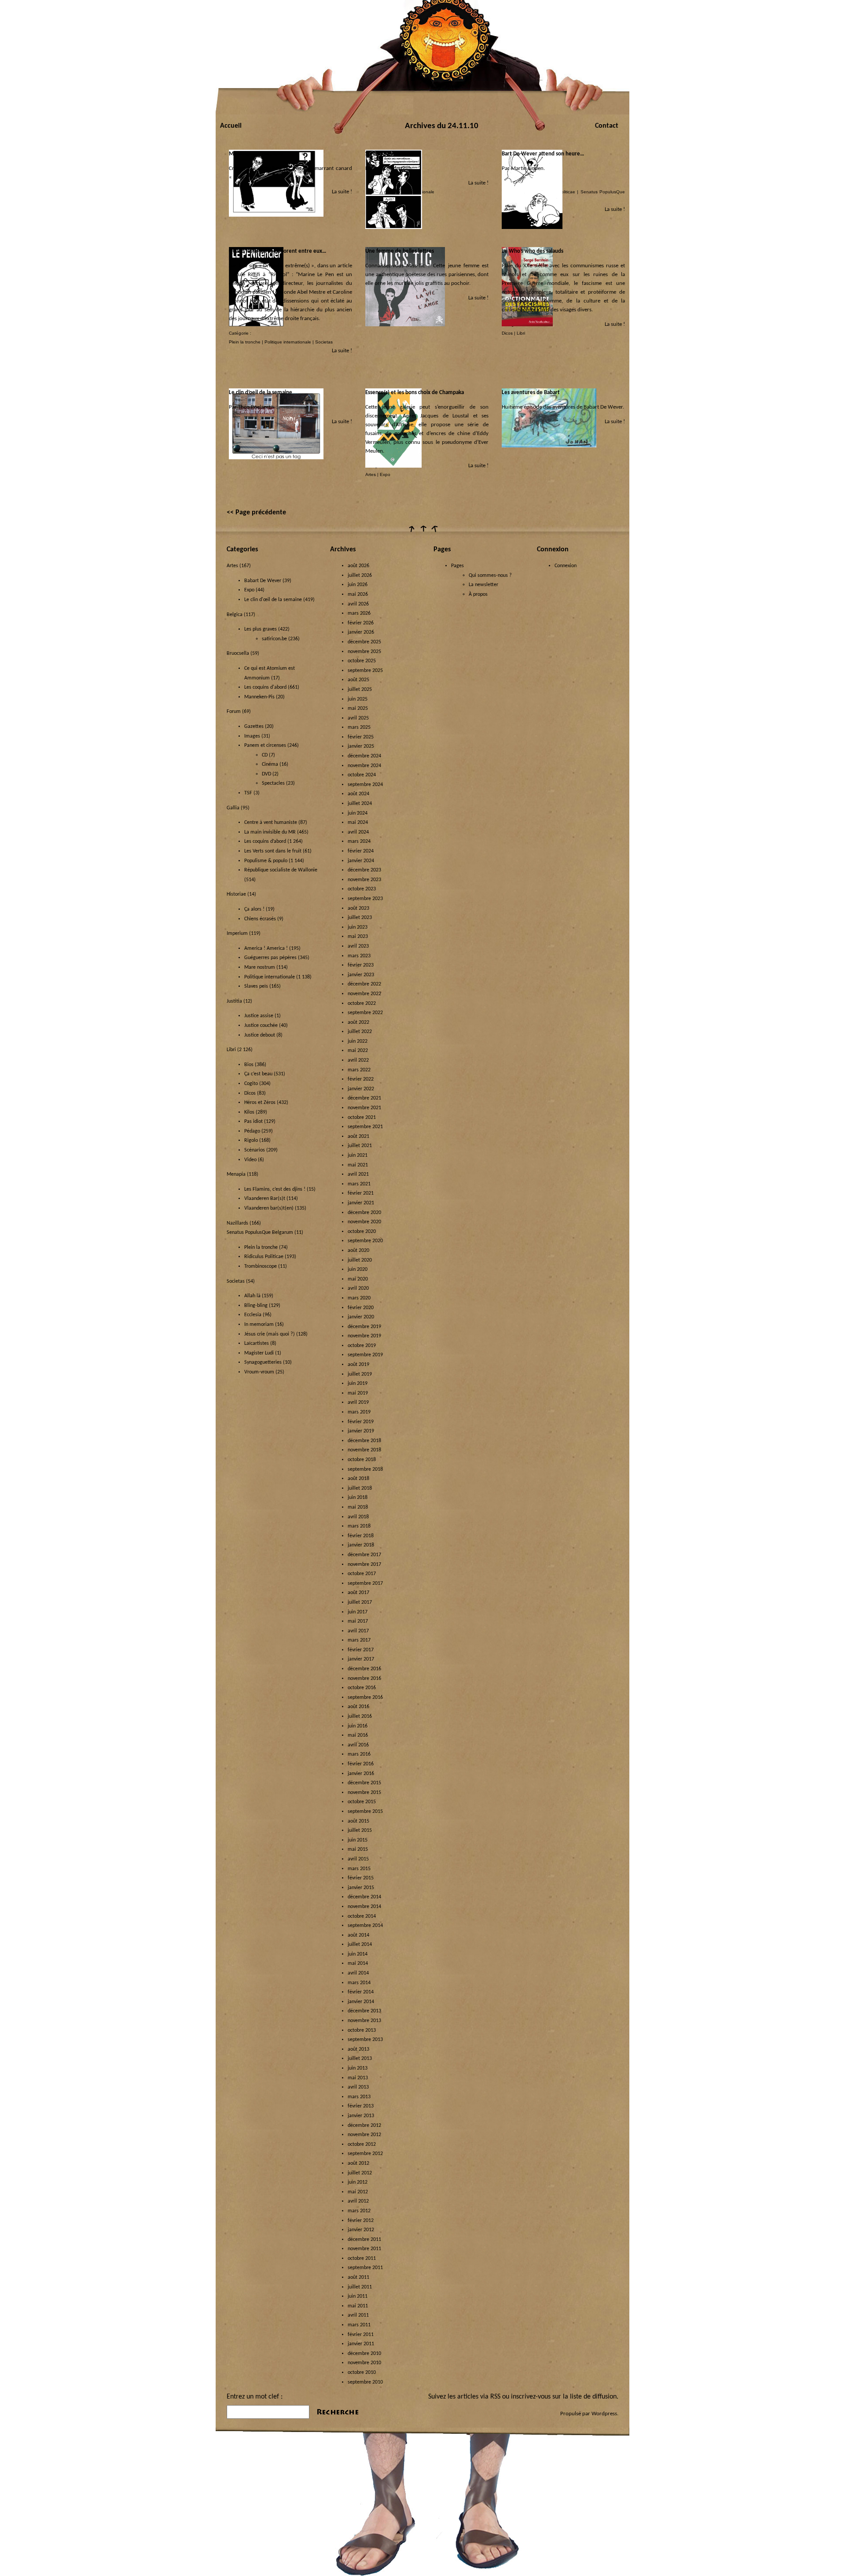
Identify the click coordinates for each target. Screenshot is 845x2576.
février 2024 (361, 851)
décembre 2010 (364, 2354)
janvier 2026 (361, 632)
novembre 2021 (364, 1108)
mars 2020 (359, 1298)
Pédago (252, 1131)
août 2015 (358, 1821)
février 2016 (361, 1764)
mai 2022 (358, 1051)
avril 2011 (358, 2315)
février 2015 (361, 1878)
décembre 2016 (364, 1669)
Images (252, 736)
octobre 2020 (362, 1232)
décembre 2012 (364, 2126)
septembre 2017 (365, 1583)
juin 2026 (358, 585)
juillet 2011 (360, 2287)
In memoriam (259, 1325)
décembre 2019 (364, 1327)
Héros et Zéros (260, 1103)
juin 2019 (358, 1384)
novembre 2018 (364, 1450)
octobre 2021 (362, 1118)
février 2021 (361, 1193)
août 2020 (358, 1251)
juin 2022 (358, 1041)
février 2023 (361, 965)
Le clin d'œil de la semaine (273, 600)
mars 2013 (359, 2097)
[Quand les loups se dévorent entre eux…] (256, 325)
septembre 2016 (365, 1698)
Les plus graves (261, 629)
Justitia (234, 1001)
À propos (478, 594)
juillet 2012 (360, 2173)
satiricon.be (274, 639)
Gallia (233, 808)
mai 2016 (358, 1735)
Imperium (237, 934)
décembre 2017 (364, 1555)
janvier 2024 (361, 861)
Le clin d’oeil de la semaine (261, 393)
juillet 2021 (360, 1146)
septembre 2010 (365, 2382)
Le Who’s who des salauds (533, 251)
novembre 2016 (364, 1679)
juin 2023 (358, 927)
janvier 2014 (361, 2002)
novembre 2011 (364, 2249)
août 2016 (358, 1707)
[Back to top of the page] (422, 532)
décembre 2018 (364, 1441)
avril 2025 (358, 718)
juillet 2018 (360, 1488)
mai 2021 (358, 1165)
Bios (249, 1065)
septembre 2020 (365, 1241)
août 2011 (358, 2277)
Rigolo (251, 1140)
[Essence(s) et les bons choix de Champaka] (393, 466)
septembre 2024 (365, 785)
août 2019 (358, 1365)
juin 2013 (358, 2068)
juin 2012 (358, 2182)
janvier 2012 (361, 2230)
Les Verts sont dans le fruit (273, 851)
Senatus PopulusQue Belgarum (260, 1233)
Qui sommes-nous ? (490, 576)
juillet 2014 (360, 1945)
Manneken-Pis (259, 697)
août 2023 (358, 908)
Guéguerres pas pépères (270, 958)
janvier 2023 (361, 975)
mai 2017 (358, 1621)
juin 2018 (358, 1498)
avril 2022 (358, 1060)
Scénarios (255, 1150)
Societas (324, 342)
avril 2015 (358, 1859)
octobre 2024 (362, 775)
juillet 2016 (360, 1716)
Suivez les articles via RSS (464, 2397)
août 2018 (358, 1479)
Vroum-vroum (259, 1372)
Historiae (236, 894)
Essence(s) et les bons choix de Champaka (415, 393)
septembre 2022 (365, 1013)
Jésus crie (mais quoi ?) (270, 1334)
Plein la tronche (245, 342)
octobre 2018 (362, 1460)
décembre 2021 (364, 1098)
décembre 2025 (364, 642)
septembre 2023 (365, 899)
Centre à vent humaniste (271, 823)
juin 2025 (358, 699)
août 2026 (358, 566)
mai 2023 (358, 937)
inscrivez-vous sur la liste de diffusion (564, 2397)
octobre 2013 (362, 2030)
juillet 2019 (360, 1374)
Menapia (236, 1174)
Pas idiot (253, 1122)
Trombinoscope (261, 1266)
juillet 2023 (360, 918)
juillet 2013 (360, 2059)
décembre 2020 (364, 1213)
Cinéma (270, 764)
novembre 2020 (364, 1222)
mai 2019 (358, 1393)
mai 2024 (358, 823)
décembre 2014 (364, 1897)
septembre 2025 (365, 671)
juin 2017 (358, 1612)
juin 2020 (358, 1270)
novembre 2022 (364, 994)
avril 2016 (358, 1745)
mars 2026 (359, 613)
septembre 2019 (365, 1355)
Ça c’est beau (258, 1074)
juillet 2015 (360, 1831)
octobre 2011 (362, 2259)
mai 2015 (358, 1849)
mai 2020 (358, 1279)
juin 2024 (358, 813)
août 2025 (358, 680)
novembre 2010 (364, 2363)
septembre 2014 (365, 1926)
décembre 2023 (364, 870)
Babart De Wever (263, 581)
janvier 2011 (361, 2344)
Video (250, 1160)
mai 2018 (358, 1507)
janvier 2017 (361, 1659)
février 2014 (361, 1992)
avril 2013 (358, 2087)
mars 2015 (359, 1869)
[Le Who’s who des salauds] (527, 325)
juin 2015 (358, 1840)
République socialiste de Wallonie (281, 870)
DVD (266, 774)
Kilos (249, 1112)
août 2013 (358, 2049)
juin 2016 (358, 1726)
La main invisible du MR (270, 832)
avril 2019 (358, 1402)
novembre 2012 (364, 2135)
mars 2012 (359, 2211)
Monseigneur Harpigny (256, 154)
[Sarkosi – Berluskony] (394, 227)
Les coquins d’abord (265, 841)
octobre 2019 (362, 1346)
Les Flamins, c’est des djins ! (275, 1189)
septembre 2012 (365, 2154)
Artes (371, 474)
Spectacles (273, 783)
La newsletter (483, 585)
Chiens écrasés (260, 919)
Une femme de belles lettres (400, 251)
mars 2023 (359, 956)
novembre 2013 (364, 2021)
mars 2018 (359, 1526)
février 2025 (361, 737)
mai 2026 (358, 594)
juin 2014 (358, 1954)
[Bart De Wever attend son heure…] (532, 227)
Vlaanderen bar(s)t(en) (269, 1208)
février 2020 (361, 1308)
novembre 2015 (364, 1793)
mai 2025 (358, 709)
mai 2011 (358, 2306)
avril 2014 (358, 1973)
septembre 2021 (365, 1127)
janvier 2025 (361, 746)
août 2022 (358, 1022)
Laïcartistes (257, 1343)
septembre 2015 (365, 1812)
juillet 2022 (360, 1032)
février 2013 (361, 2106)
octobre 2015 (362, 1802)
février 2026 (361, 623)
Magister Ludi (259, 1353)
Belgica (235, 615)
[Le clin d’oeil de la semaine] (276, 458)
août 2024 (358, 794)
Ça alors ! (254, 909)
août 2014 (358, 1935)
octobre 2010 (362, 2373)
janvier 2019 (361, 1431)
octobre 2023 (362, 889)
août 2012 (358, 2163)
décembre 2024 (364, 756)
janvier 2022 (361, 1089)
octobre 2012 (362, 2144)
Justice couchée (261, 1026)
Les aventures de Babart (531, 393)
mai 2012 (358, 2192)
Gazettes (254, 727)
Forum (234, 712)
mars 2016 (359, 1754)
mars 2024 (359, 841)
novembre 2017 (364, 1565)
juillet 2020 (360, 1260)
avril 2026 (358, 604)
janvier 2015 (361, 1888)
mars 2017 (359, 1640)
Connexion (566, 566)
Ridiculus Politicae (264, 1257)
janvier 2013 (361, 2116)
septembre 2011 (365, 2268)
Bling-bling (256, 1306)
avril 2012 (358, 2201)
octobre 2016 (362, 1688)
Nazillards (237, 1223)
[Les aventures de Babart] (549, 446)
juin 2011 (358, 2296)
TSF (248, 793)
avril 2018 (358, 1517)
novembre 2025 (364, 652)
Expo (385, 474)
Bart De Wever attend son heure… (543, 154)
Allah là (252, 1296)
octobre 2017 (362, 1574)
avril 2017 (358, 1631)
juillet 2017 (360, 1602)
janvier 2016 (361, 1774)
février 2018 (361, 1536)
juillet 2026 (360, 576)
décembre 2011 (364, 2240)
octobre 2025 (362, 661)
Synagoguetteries (263, 1362)
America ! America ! (266, 948)
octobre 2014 (362, 1916)
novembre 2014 (364, 1907)
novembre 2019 (364, 1336)
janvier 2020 (361, 1317)
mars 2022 (359, 1070)
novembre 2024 (364, 766)
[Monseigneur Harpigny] (276, 215)
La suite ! (342, 192)
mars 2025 (359, 727)
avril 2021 (358, 1174)
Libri (521, 333)
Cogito (251, 1084)
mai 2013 (358, 2078)
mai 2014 (358, 1963)
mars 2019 (359, 1412)
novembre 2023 (364, 880)
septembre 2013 (365, 2040)
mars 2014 (359, 1983)
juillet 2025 (360, 690)
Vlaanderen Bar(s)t (265, 1199)
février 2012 (361, 2221)
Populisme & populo (266, 861)
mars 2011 (359, 2325)
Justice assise (259, 1016)
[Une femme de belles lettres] (405, 325)
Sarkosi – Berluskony (389, 154)
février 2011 (361, 2335)
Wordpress (604, 2414)
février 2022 (361, 1079)
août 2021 (358, 1137)
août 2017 (358, 1593)
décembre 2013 (364, 2011)
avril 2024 (358, 832)
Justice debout (260, 1035)
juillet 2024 (360, 804)
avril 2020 (358, 1288)
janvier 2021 (361, 1203)
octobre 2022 (362, 1004)
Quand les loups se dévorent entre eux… (277, 251)
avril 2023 (358, 946)
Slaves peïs (256, 986)
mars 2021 (359, 1184)
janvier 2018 (361, 1545)
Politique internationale (288, 342)
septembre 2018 (365, 1469)
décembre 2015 (364, 1783)
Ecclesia (253, 1315)
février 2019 (361, 1422)
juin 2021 (358, 1155)
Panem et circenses (265, 745)
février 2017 (361, 1650)
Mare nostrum (260, 967)
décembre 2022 (364, 984)
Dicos (507, 333)
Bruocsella (238, 653)
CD (265, 755)
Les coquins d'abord (265, 687)
